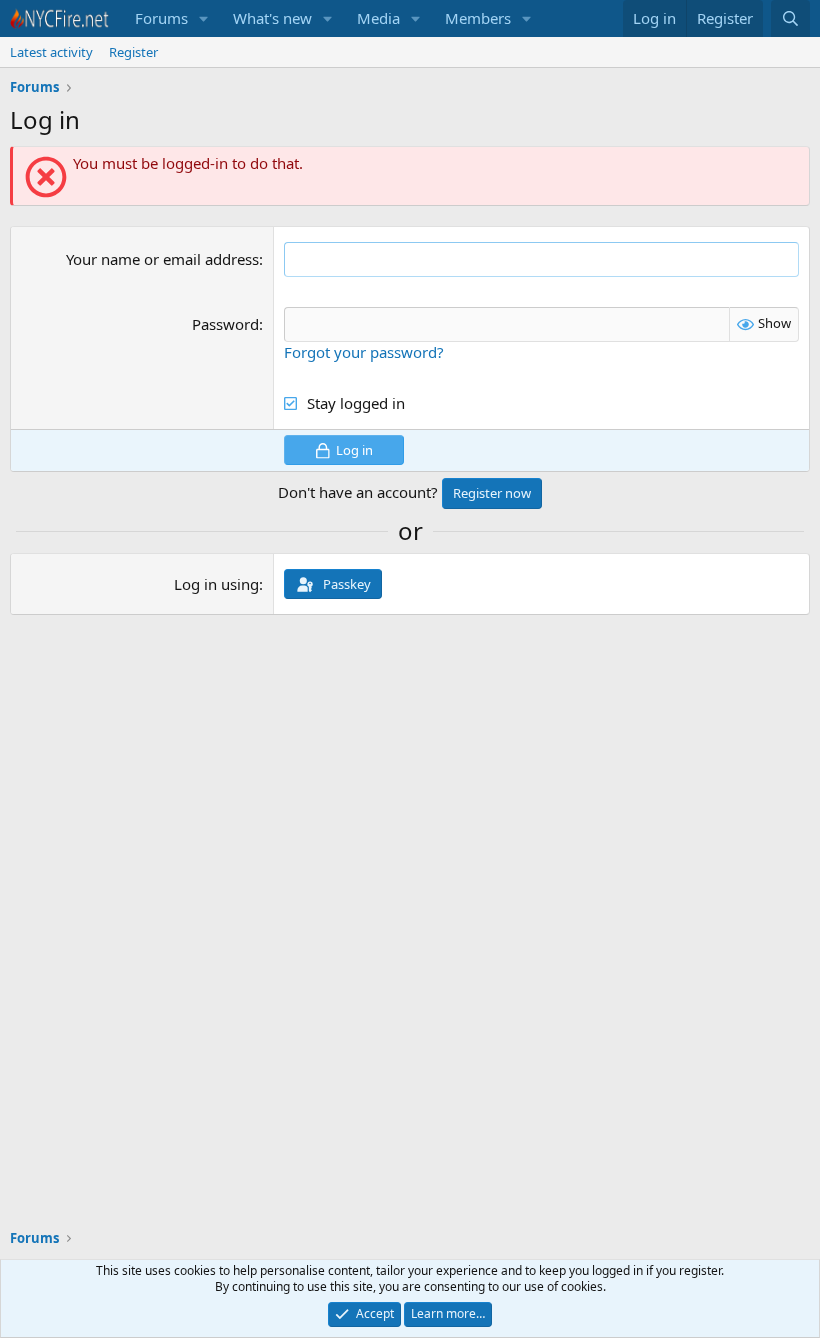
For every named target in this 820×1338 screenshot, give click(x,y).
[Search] (790, 18)
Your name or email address (162, 259)
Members (478, 18)
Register (133, 52)
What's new (272, 18)
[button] (204, 18)
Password (225, 324)
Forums (161, 18)
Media (378, 18)
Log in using (216, 584)
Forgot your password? (364, 352)
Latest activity (51, 52)
